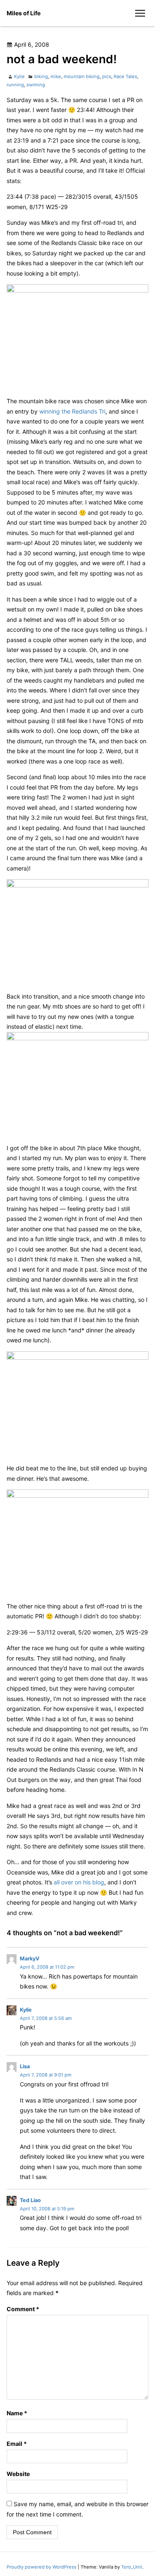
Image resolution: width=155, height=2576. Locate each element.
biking (41, 76)
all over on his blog (79, 1882)
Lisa (25, 2066)
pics (107, 76)
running (15, 85)
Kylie (19, 76)
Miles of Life (24, 13)
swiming (36, 85)
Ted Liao (30, 2200)
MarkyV (30, 1959)
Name (17, 2413)
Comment (23, 2309)
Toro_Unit (132, 2567)
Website (18, 2474)
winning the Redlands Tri (72, 411)
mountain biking (82, 76)
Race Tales (125, 76)
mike (56, 76)
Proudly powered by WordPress (42, 2567)
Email (17, 2444)
